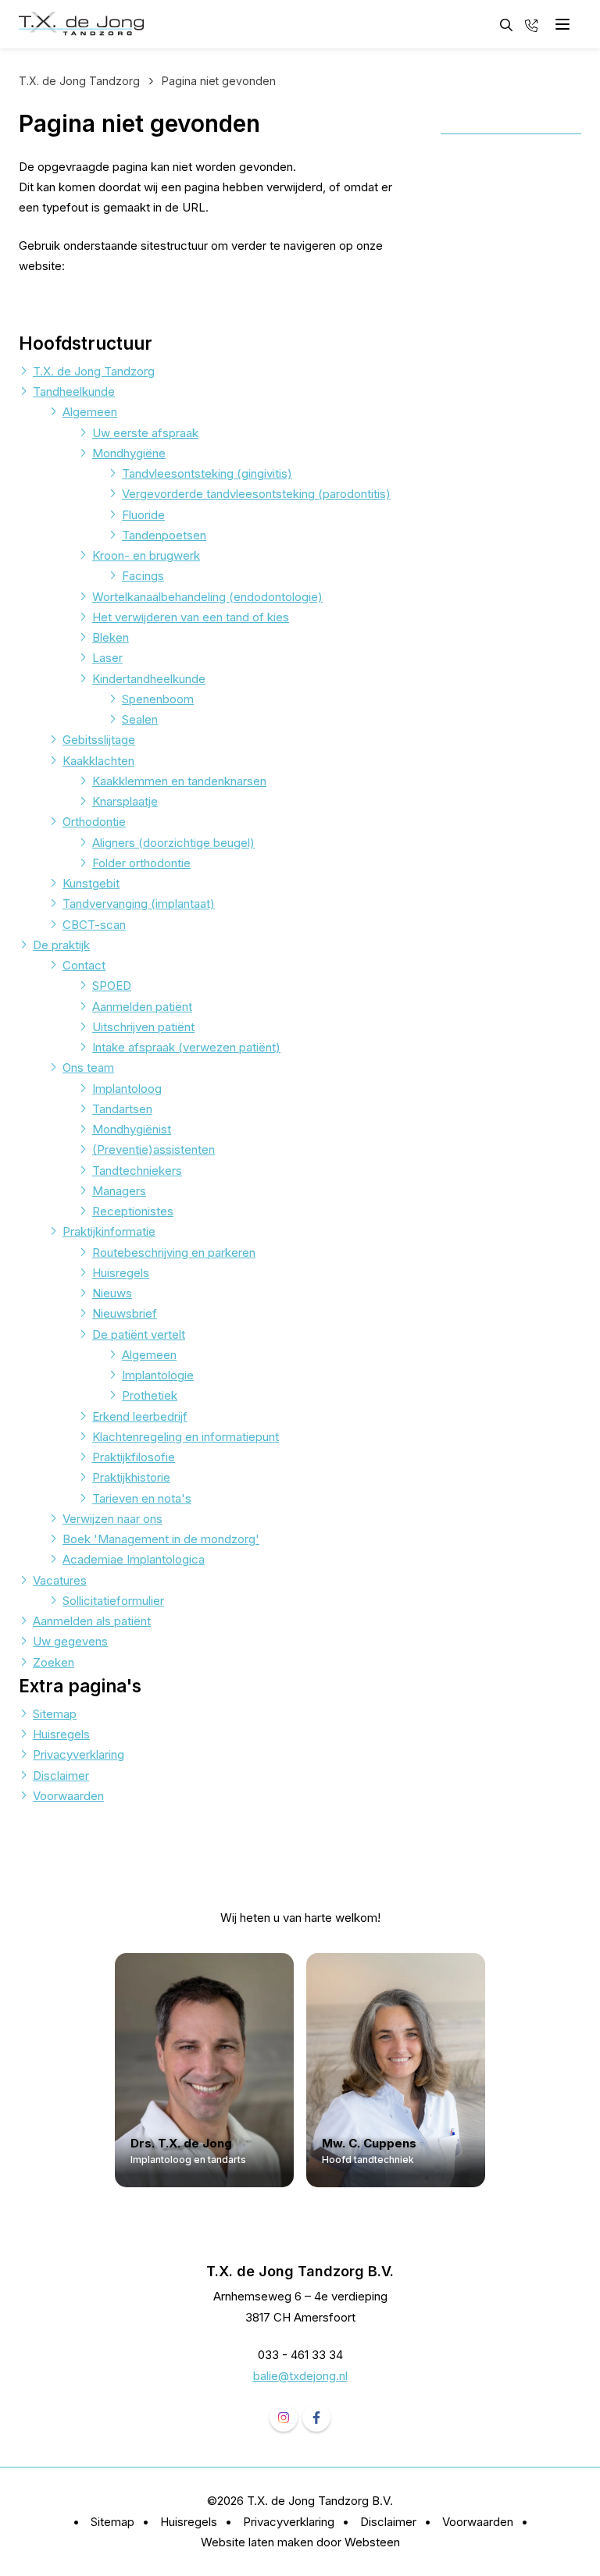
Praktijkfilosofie (134, 1457)
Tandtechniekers (137, 1171)
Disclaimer (61, 1775)
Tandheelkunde (74, 391)
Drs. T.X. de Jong (181, 2144)
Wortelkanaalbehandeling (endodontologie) (207, 597)
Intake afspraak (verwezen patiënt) (186, 1047)
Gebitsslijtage (99, 740)
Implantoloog (127, 1089)
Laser (107, 658)
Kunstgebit (91, 883)
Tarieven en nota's (142, 1498)
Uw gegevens (70, 1641)
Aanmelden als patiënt (92, 1621)
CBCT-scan (94, 925)
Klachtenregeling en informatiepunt (186, 1437)
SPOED (112, 986)
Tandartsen (122, 1109)
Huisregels (121, 1273)
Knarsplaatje (125, 801)
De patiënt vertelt (139, 1334)
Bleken (111, 637)
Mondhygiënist (132, 1129)
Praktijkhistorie (131, 1477)
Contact (84, 965)
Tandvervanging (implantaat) (139, 904)
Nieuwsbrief (125, 1313)
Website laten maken (257, 2542)
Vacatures (60, 1580)
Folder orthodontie (141, 863)
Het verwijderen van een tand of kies (191, 617)
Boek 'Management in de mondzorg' (161, 1539)
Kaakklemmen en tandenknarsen (179, 781)
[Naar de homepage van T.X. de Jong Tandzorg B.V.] (81, 24)
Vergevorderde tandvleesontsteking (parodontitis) (256, 494)
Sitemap (55, 1714)
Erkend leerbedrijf (140, 1416)
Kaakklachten (98, 761)
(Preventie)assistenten (154, 1149)
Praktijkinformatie (109, 1231)
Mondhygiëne (129, 453)
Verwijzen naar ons (112, 1519)
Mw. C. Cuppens (370, 2144)
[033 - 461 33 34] (531, 24)
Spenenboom (158, 699)
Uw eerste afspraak (145, 433)
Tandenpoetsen (164, 535)
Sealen (140, 719)
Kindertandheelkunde (149, 679)
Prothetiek (150, 1395)
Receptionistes (133, 1211)
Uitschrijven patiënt (143, 1027)
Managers (119, 1191)
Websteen (372, 2542)
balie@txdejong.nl (300, 2376)
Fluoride (143, 515)
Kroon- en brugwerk (146, 555)
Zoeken (54, 1662)
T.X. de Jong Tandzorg (94, 371)
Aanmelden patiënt (142, 1007)
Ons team (88, 1067)
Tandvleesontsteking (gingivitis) (207, 473)
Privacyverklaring (79, 1754)
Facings (143, 576)
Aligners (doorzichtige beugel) (173, 843)
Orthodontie (94, 822)
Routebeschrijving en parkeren (174, 1252)
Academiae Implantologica (134, 1559)
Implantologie (158, 1375)
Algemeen (90, 412)
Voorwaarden (68, 1796)
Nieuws (112, 1293)
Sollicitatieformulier (113, 1601)
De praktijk (61, 945)
